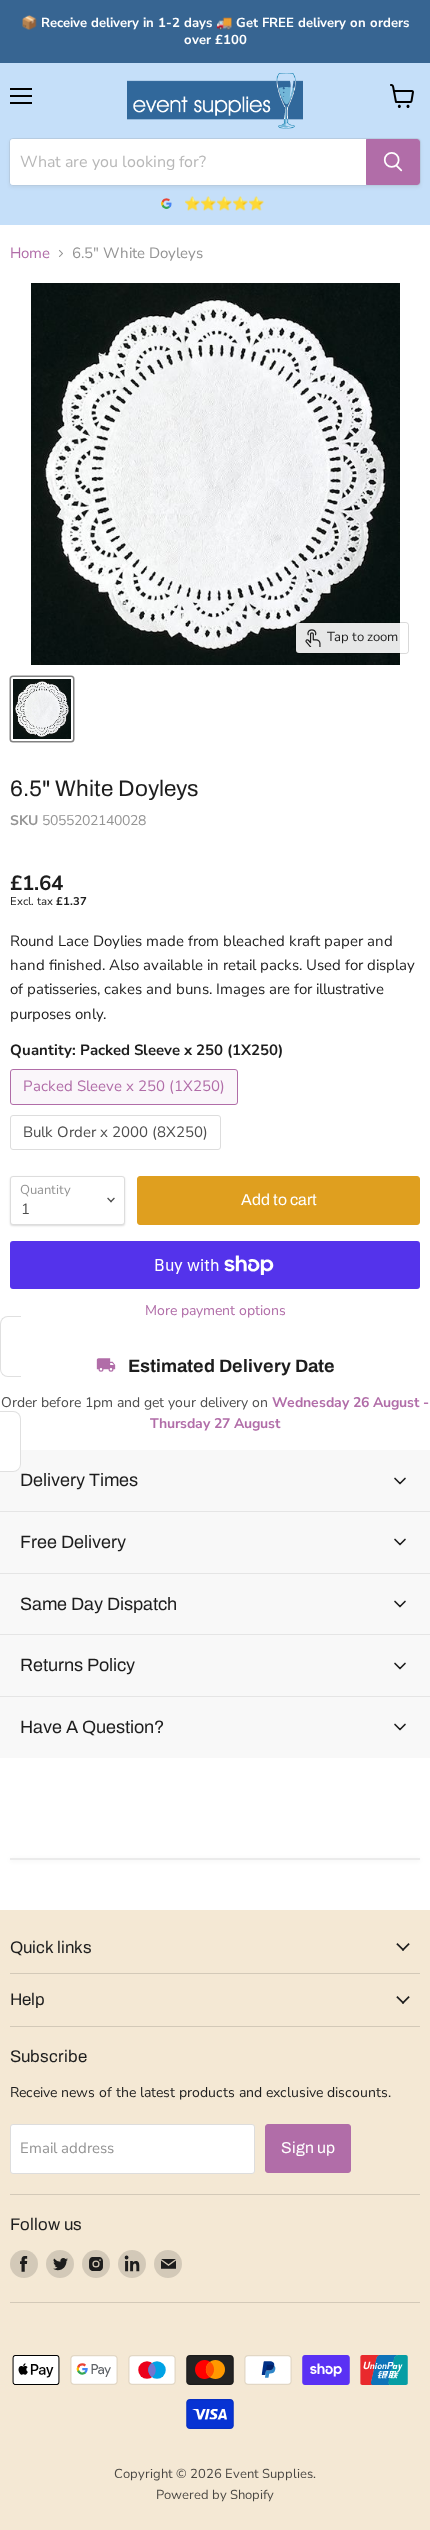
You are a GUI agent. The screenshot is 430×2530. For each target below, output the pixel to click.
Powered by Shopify (215, 2495)
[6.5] (42, 709)
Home (30, 253)
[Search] (393, 162)
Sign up (308, 2147)
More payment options (215, 1311)
